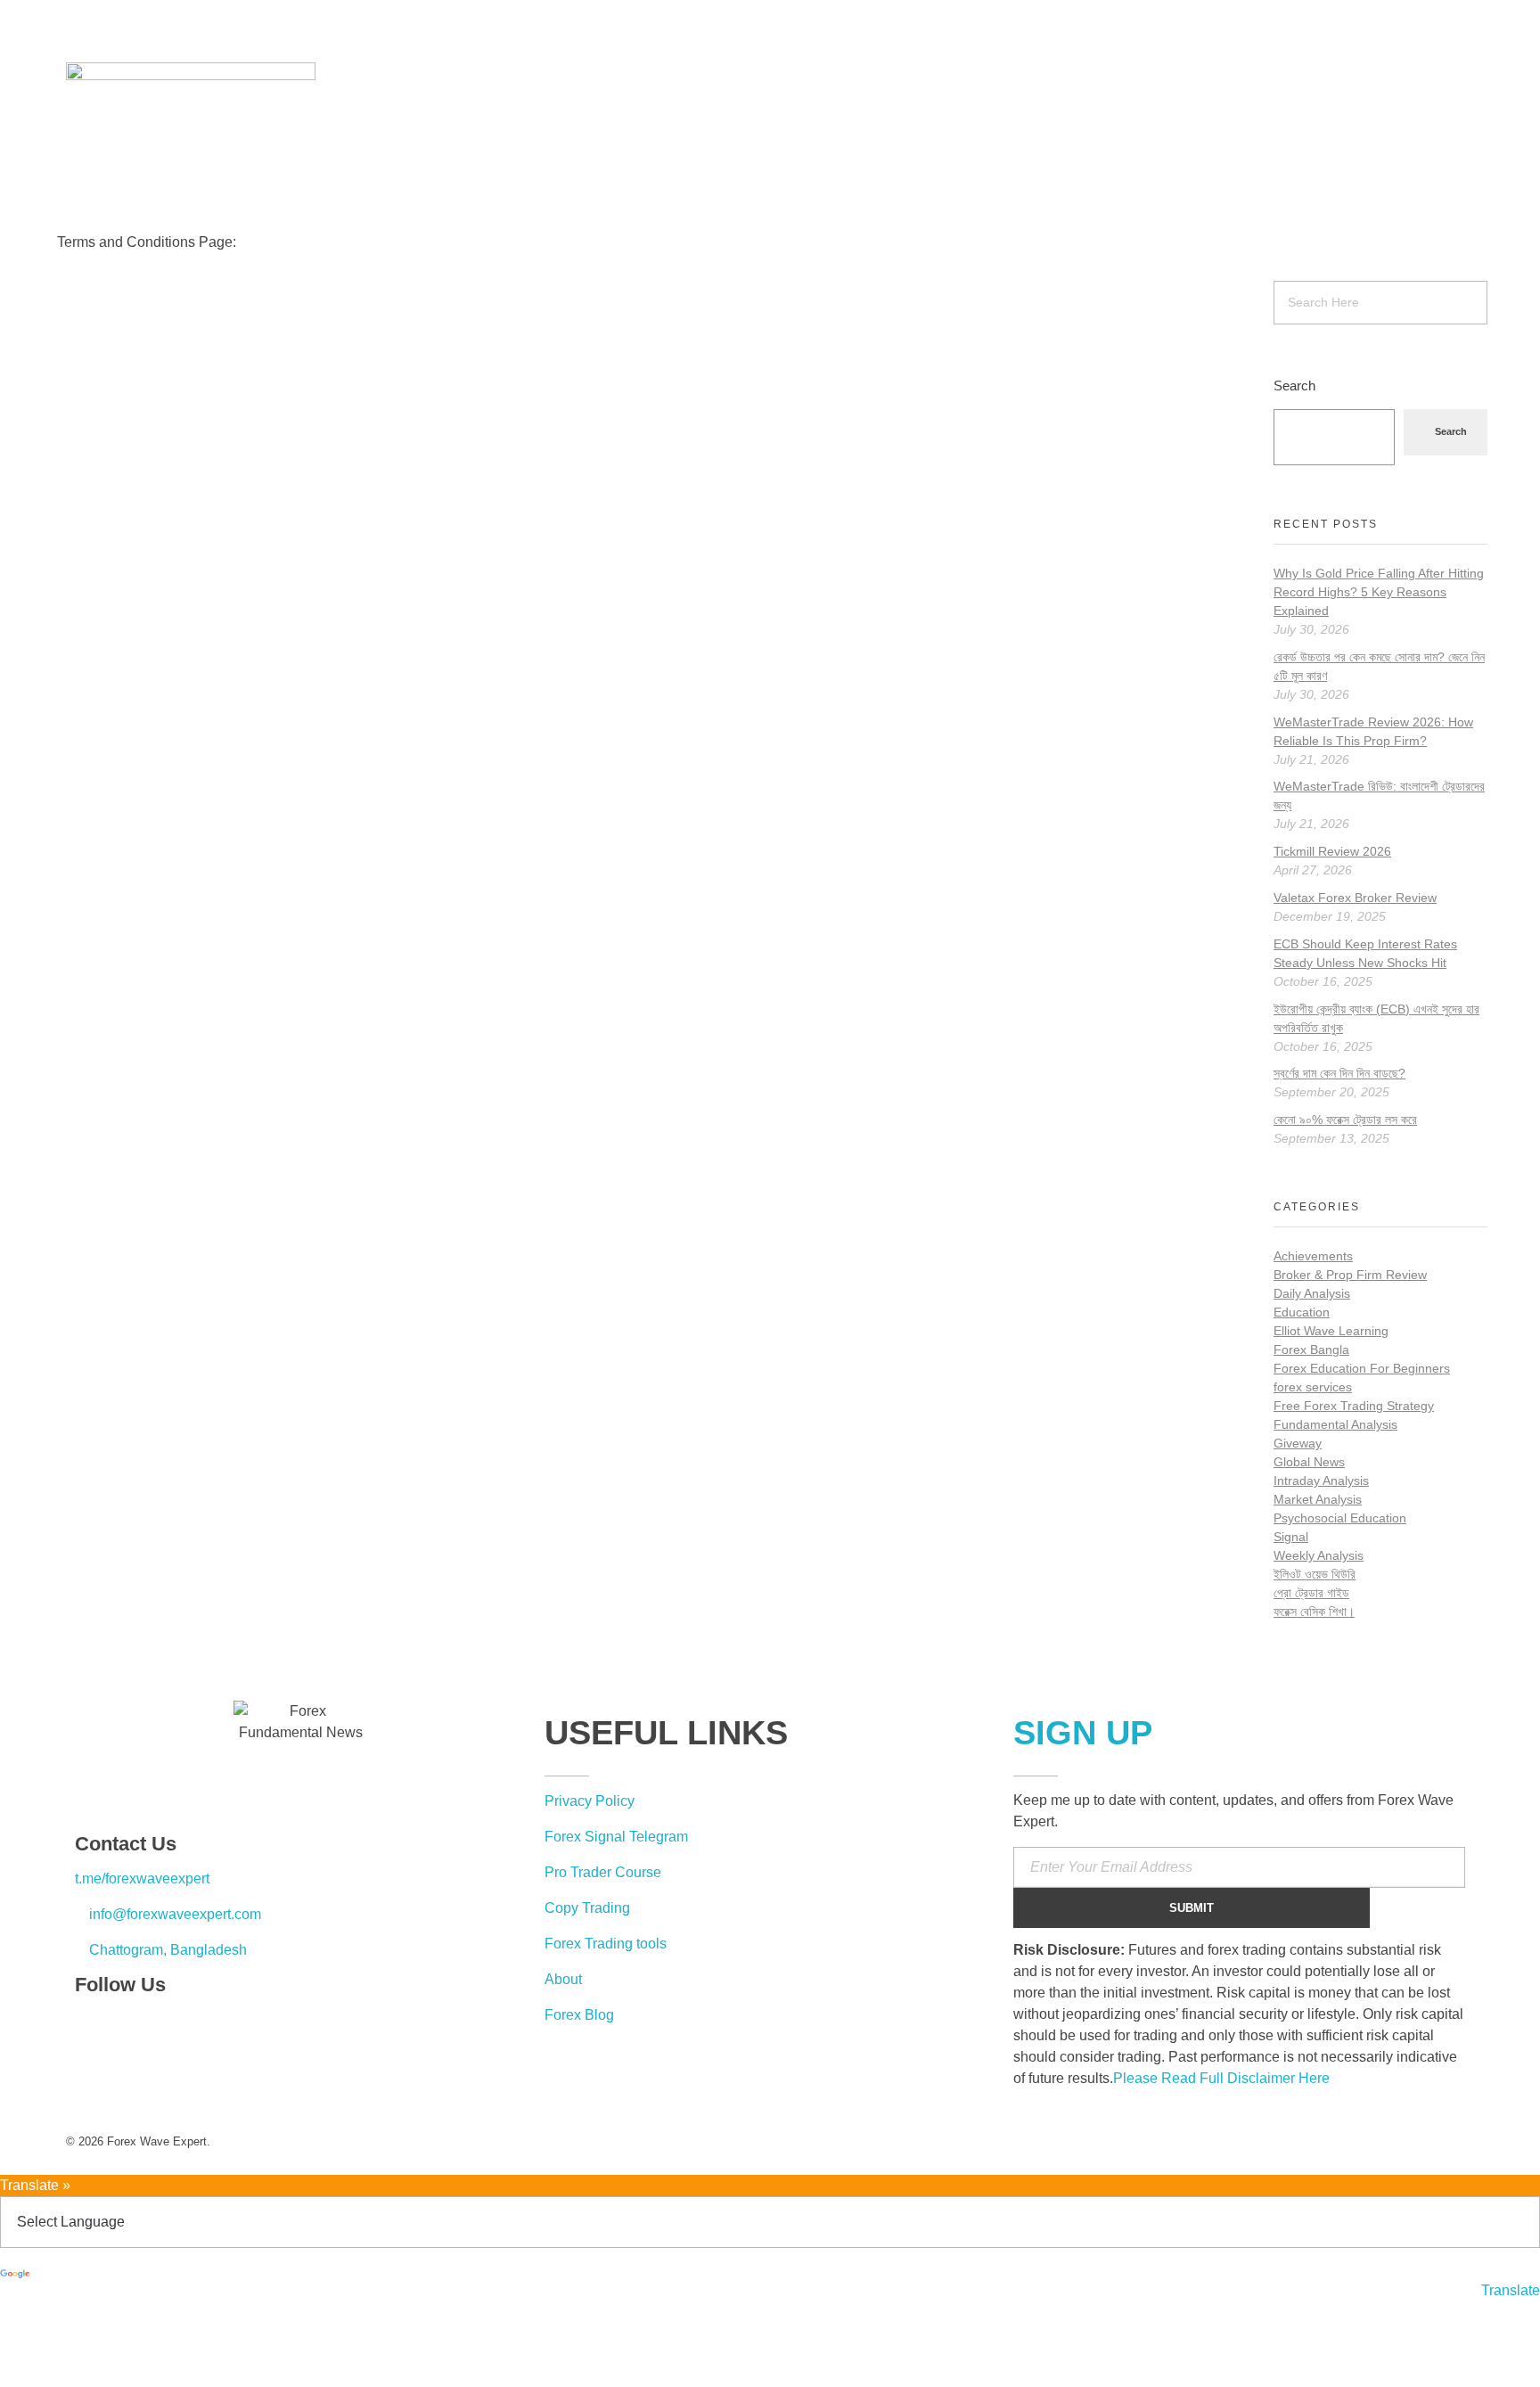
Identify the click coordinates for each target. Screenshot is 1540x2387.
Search (1294, 386)
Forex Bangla (1311, 1349)
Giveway (1298, 1443)
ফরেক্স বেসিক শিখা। (1314, 1612)
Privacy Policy (590, 1801)
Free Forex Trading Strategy (1354, 1406)
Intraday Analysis (1321, 1481)
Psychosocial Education (1340, 1518)
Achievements (1313, 1256)
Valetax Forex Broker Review (1355, 898)
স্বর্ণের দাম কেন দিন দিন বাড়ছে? (1339, 1073)
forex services (1313, 1387)
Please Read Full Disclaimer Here (1221, 2078)
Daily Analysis (1312, 1293)
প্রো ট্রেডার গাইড (1311, 1593)
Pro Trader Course (603, 1872)
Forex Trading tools (606, 1944)
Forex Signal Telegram (616, 1837)
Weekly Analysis (1319, 1555)
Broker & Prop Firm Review (1350, 1275)
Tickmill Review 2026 (1332, 851)
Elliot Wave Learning (1331, 1331)
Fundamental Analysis (1335, 1424)
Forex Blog (579, 2015)
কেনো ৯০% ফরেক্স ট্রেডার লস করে (1345, 1120)
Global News (1309, 1462)
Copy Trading (587, 1908)
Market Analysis (1318, 1499)
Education (1302, 1312)
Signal (1291, 1537)
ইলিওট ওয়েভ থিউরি (1315, 1574)
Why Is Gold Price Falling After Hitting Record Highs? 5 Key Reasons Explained (1379, 592)
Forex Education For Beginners (1362, 1368)
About (563, 1979)
